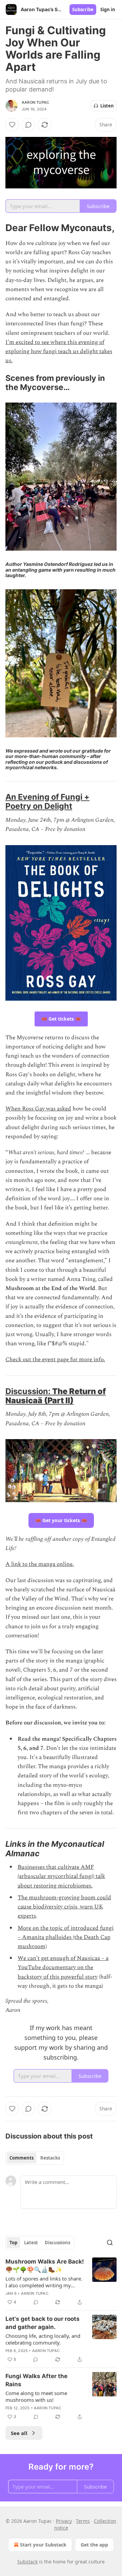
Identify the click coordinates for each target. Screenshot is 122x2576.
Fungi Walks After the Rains (36, 2380)
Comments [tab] (22, 2158)
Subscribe (83, 9)
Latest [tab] (31, 2243)
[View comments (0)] (28, 125)
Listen (107, 106)
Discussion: (29, 1391)
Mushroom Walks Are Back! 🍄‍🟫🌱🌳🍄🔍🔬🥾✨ (45, 2266)
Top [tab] (13, 2243)
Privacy (64, 2521)
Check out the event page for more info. (55, 1359)
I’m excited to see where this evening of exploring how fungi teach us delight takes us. (59, 351)
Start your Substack (43, 2545)
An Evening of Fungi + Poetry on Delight (47, 801)
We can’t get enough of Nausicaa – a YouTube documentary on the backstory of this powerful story (63, 1967)
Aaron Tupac (35, 102)
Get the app (94, 2545)
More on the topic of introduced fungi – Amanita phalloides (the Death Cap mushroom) (66, 1937)
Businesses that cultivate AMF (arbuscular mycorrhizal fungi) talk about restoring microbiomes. (61, 1876)
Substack (27, 2562)
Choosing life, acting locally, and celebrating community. (43, 2339)
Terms (83, 2521)
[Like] (12, 125)
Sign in (108, 9)
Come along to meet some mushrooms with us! (36, 2396)
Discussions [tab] (57, 2243)
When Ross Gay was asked (38, 1109)
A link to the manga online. (40, 1564)
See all (19, 2433)
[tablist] (35, 2158)
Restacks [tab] (50, 2158)
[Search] (110, 2243)
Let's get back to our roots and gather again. (43, 2323)
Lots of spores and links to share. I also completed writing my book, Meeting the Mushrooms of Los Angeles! (45, 2282)
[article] (61, 2282)
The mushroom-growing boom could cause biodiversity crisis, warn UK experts (64, 1907)
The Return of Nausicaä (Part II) (56, 1396)
